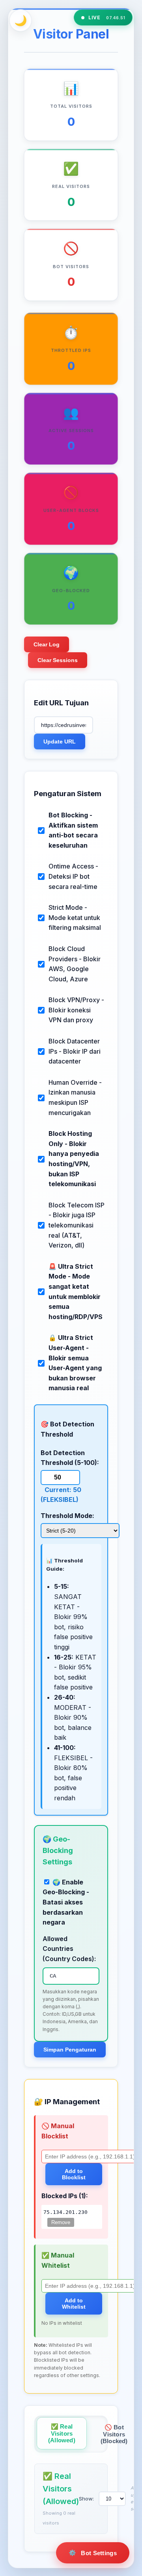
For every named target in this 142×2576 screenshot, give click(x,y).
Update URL (60, 742)
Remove (61, 2222)
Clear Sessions (58, 660)
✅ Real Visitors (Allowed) (62, 2433)
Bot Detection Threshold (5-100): (70, 1458)
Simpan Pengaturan (70, 2050)
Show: (86, 2499)
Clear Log (47, 644)
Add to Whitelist (74, 2304)
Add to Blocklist (74, 2174)
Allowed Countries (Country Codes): (69, 1949)
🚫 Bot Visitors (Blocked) (114, 2434)
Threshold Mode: (67, 1516)
